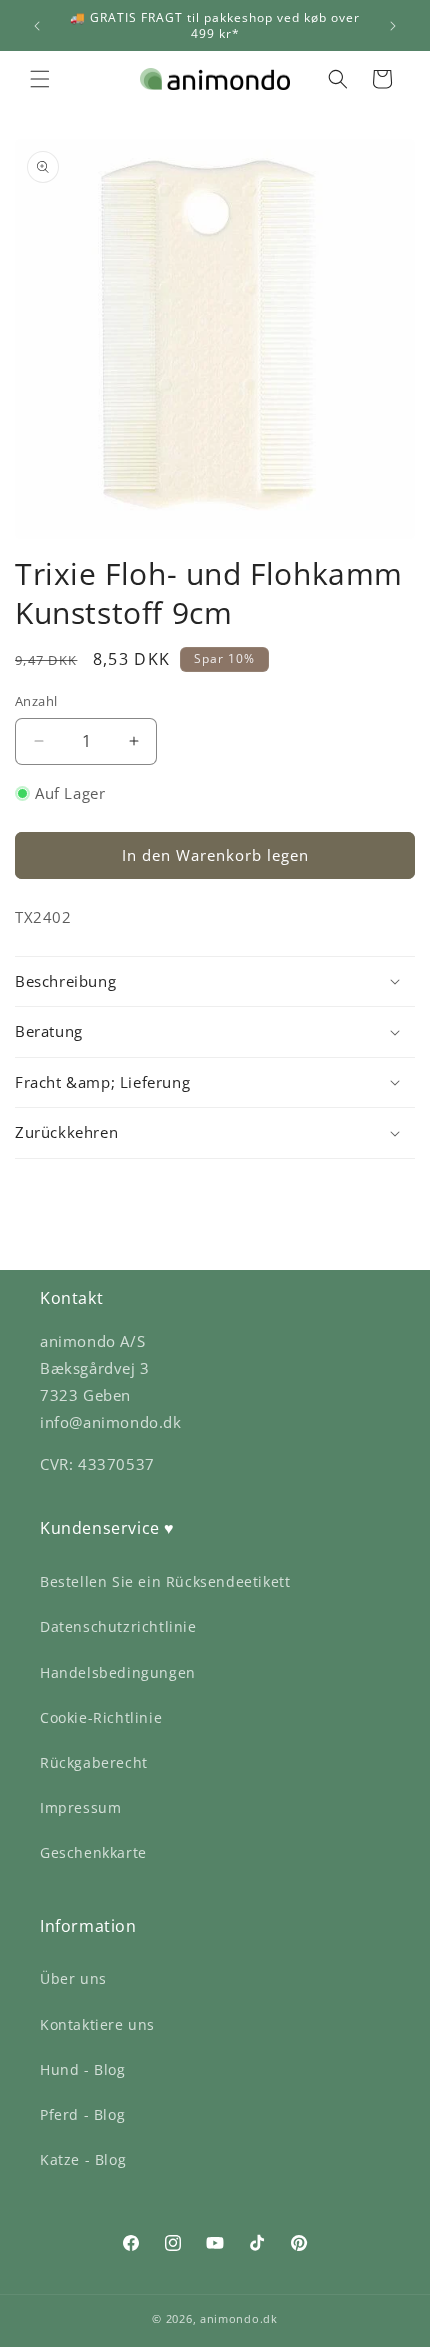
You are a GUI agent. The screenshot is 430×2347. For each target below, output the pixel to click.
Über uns (73, 1978)
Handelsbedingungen (118, 1672)
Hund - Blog (83, 2069)
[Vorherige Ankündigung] (37, 26)
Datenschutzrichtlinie (118, 1626)
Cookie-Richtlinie (101, 1717)
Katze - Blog (83, 2159)
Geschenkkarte (93, 1852)
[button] (40, 79)
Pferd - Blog (82, 2114)
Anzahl (36, 701)
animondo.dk (239, 2318)
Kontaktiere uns (97, 2024)
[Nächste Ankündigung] (393, 26)
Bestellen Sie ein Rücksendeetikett (165, 1581)
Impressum (80, 1807)
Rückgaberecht (94, 1762)
